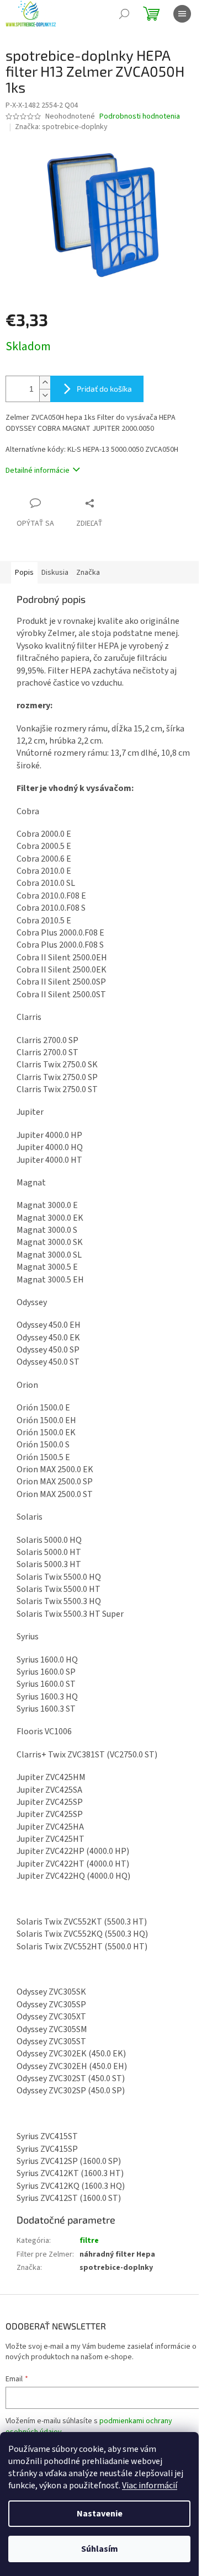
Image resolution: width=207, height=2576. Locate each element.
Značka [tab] (88, 573)
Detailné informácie (38, 471)
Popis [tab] (24, 573)
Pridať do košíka (104, 389)
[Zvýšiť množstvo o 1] (45, 383)
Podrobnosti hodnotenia (140, 117)
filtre (89, 2241)
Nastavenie (100, 2514)
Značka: (61, 127)
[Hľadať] (124, 14)
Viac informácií (150, 2486)
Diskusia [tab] (55, 573)
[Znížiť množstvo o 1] (45, 395)
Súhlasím (100, 2549)
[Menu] (182, 14)
